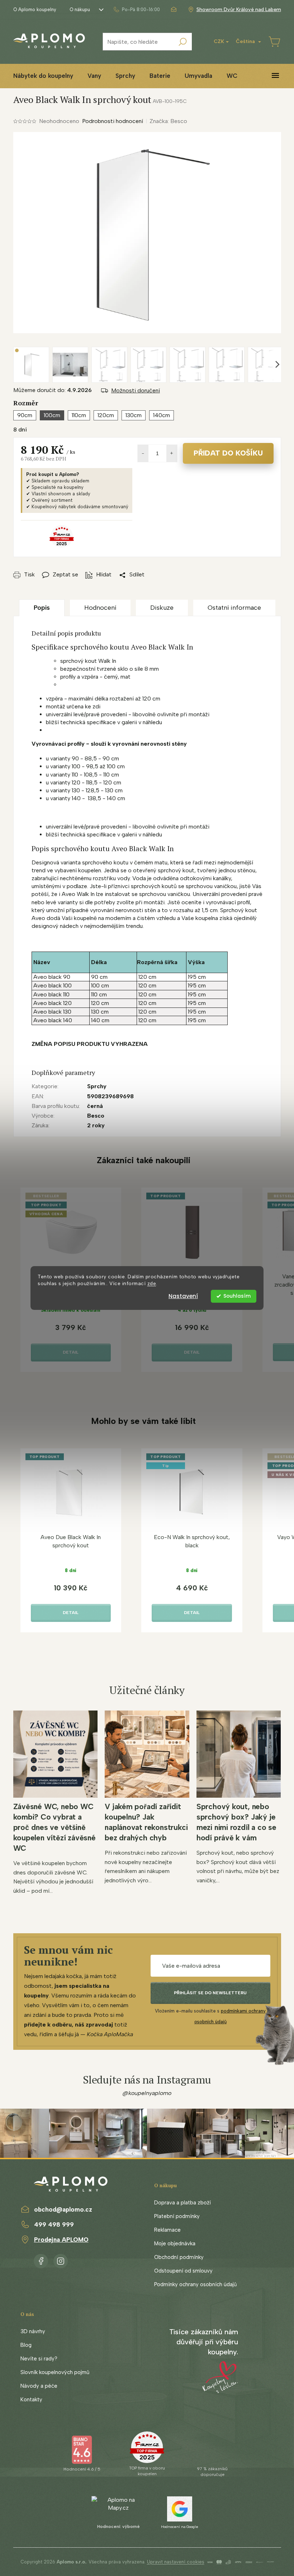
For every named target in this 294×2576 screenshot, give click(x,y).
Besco (96, 1116)
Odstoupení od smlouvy (183, 2271)
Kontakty (31, 2400)
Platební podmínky (177, 2216)
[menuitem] (43, 76)
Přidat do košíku (228, 453)
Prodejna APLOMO (61, 2240)
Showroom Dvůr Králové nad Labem (239, 10)
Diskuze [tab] (162, 608)
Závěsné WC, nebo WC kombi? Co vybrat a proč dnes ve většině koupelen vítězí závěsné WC (54, 1827)
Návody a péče (39, 2386)
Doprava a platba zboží (182, 2203)
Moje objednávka (175, 2244)
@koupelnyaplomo (147, 2093)
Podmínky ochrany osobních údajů (195, 2284)
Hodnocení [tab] (100, 608)
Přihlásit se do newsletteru (210, 1993)
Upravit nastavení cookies (176, 2562)
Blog (26, 2345)
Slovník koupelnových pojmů (55, 2372)
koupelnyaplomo (61, 2260)
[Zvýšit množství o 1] (172, 453)
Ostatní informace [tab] (234, 608)
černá (95, 1106)
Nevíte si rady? (39, 2359)
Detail (71, 1352)
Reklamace (167, 2230)
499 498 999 (54, 2224)
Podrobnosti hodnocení (113, 121)
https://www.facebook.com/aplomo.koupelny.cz (41, 2260)
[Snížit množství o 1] (143, 453)
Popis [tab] (42, 608)
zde (152, 1283)
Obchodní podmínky (179, 2257)
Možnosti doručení (136, 390)
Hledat (183, 42)
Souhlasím (237, 1296)
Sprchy (97, 1086)
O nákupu (80, 10)
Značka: (168, 121)
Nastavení (183, 1296)
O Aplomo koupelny (35, 10)
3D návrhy (33, 2331)
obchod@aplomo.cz (63, 2209)
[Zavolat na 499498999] (136, 10)
